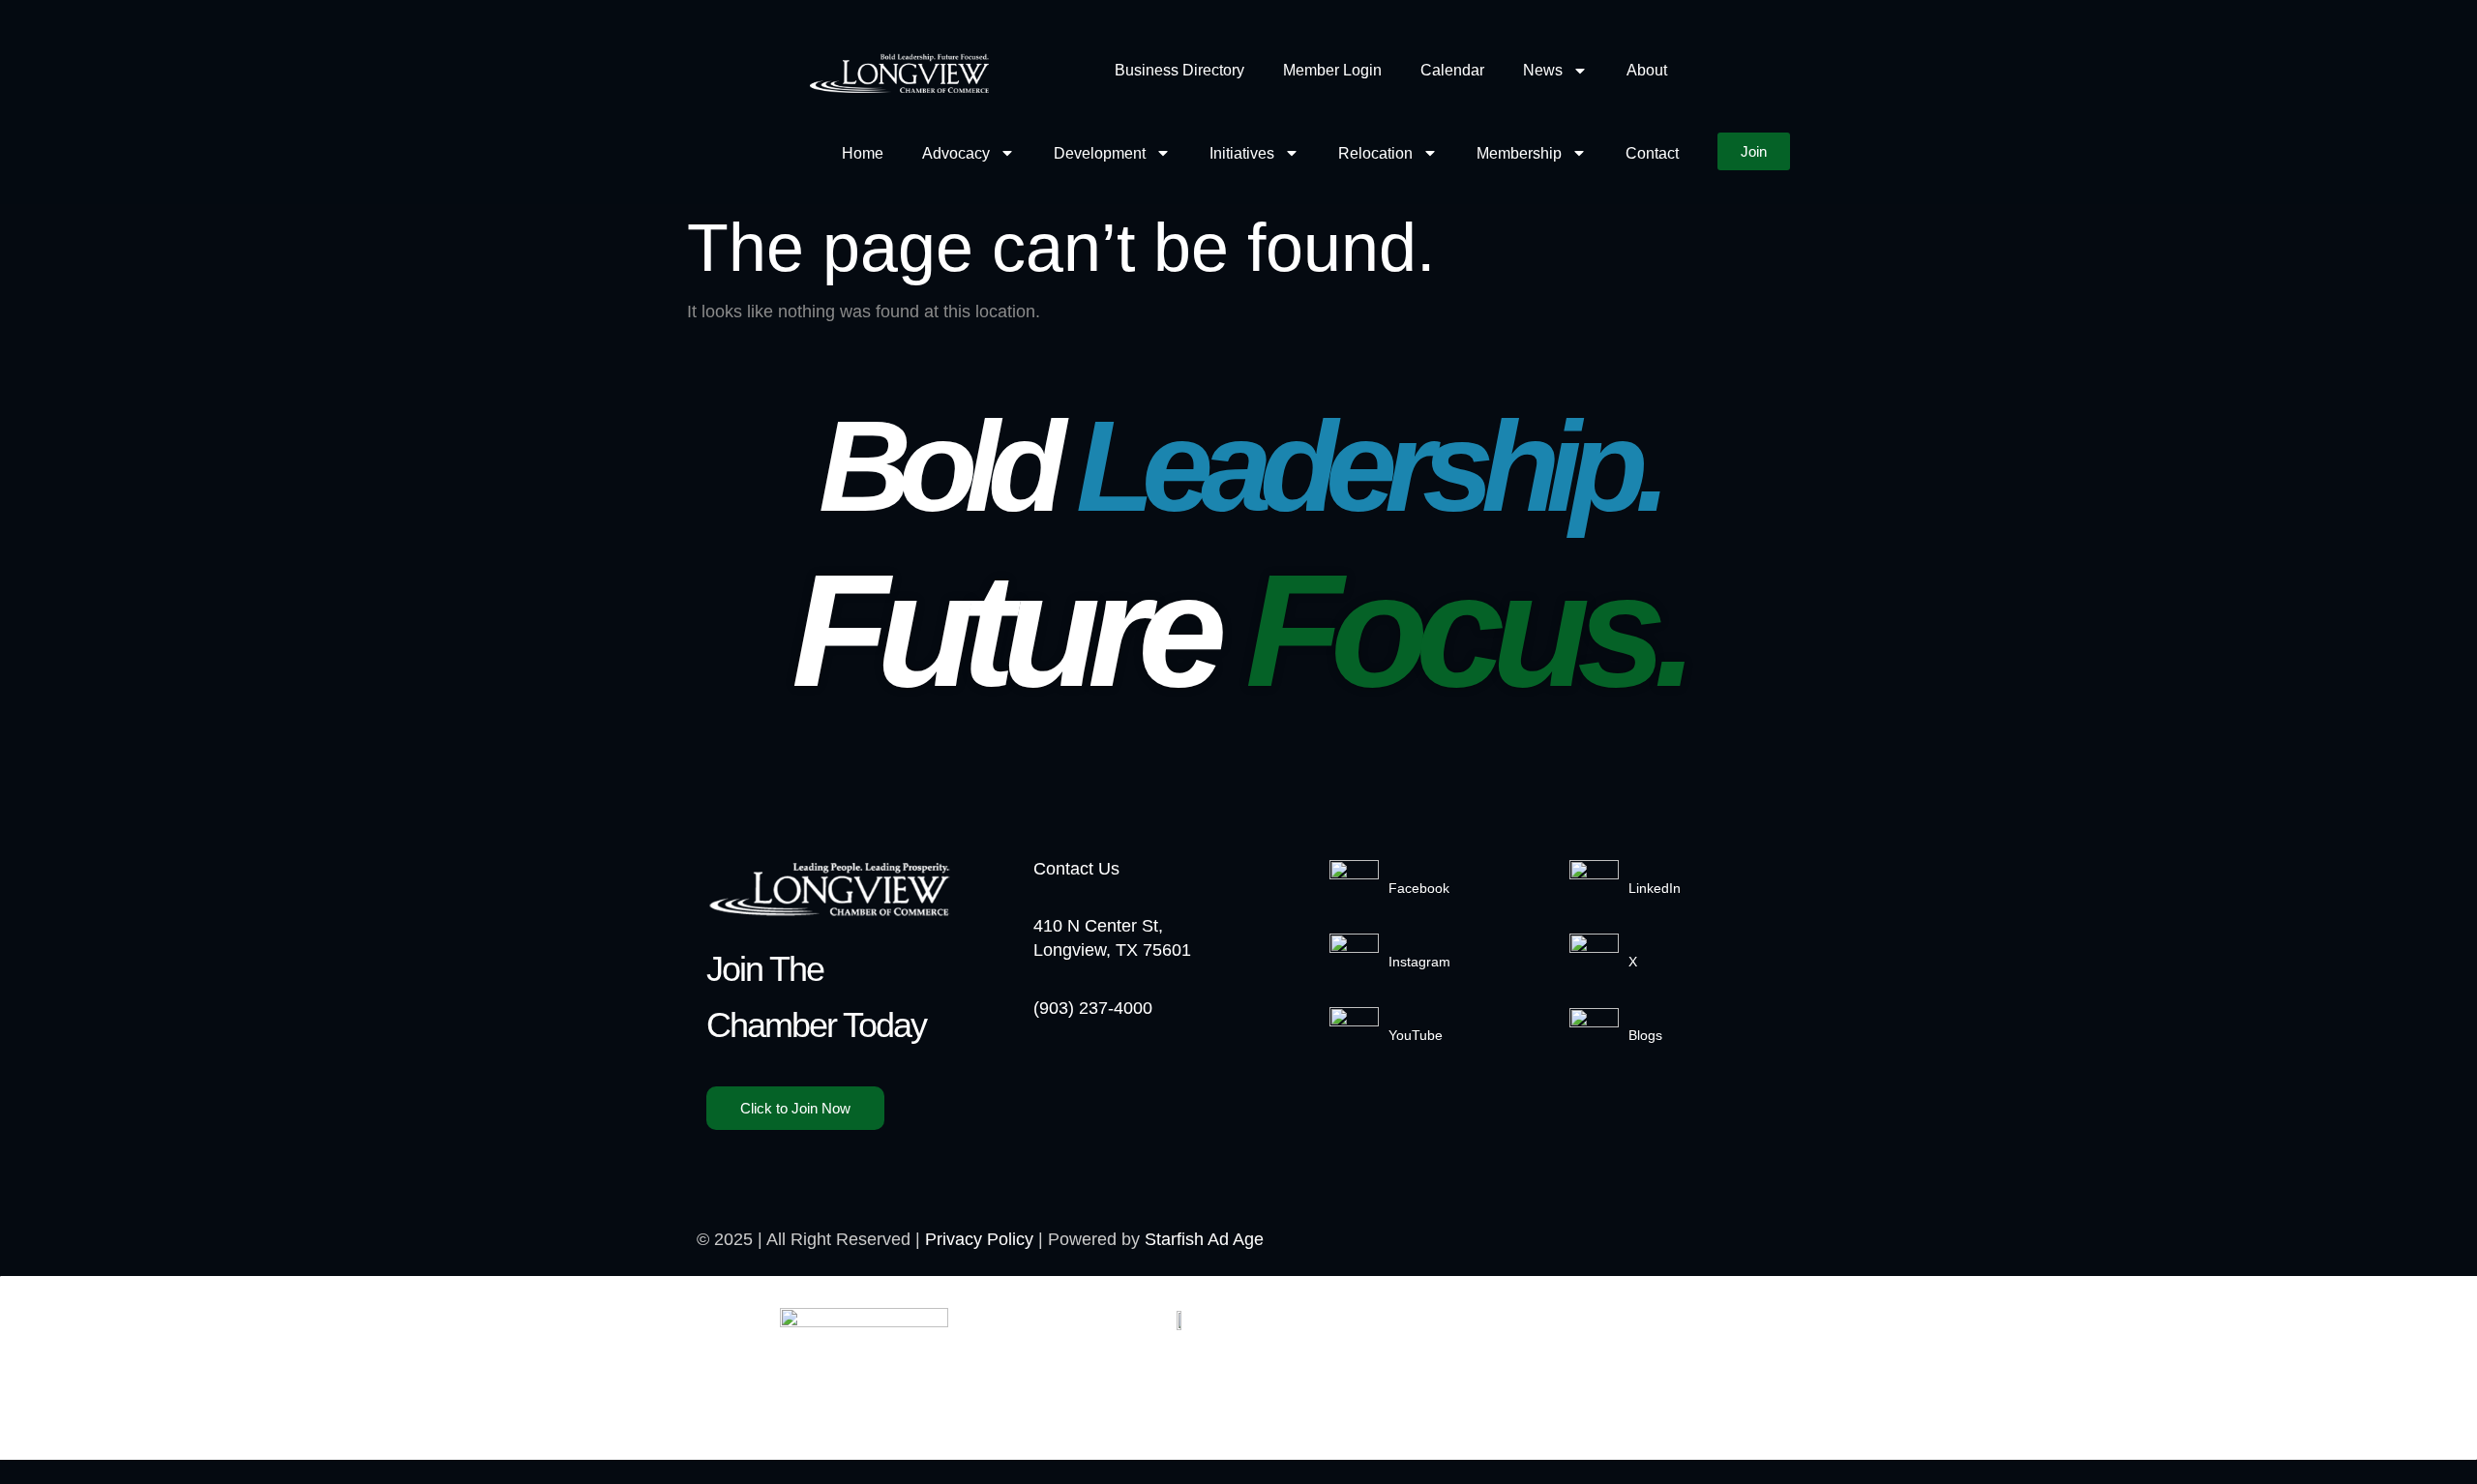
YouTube (1416, 1035)
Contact (1652, 153)
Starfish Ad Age (1204, 1239)
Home (863, 153)
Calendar (1452, 70)
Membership (1519, 153)
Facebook (1419, 888)
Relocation (1375, 153)
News (1543, 70)
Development (1100, 153)
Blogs (1645, 1035)
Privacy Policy (979, 1239)
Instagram (1419, 962)
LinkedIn (1655, 888)
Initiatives (1242, 153)
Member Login (1332, 70)
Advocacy (956, 153)
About (1647, 70)
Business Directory (1179, 70)
